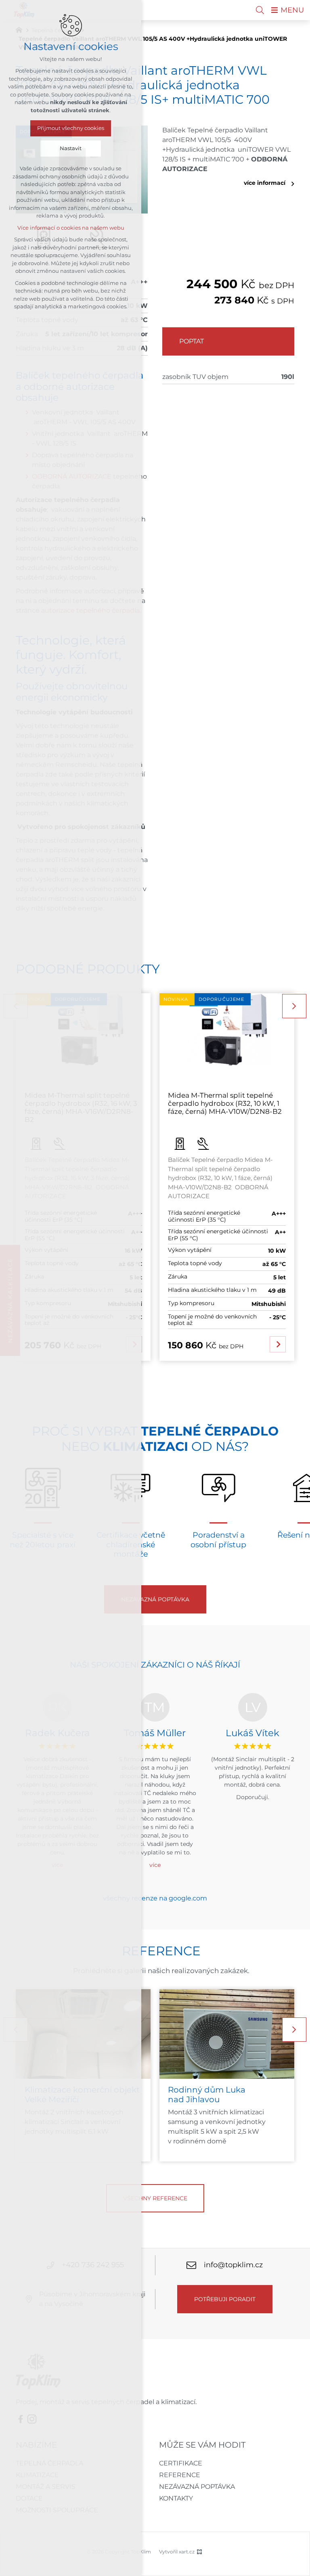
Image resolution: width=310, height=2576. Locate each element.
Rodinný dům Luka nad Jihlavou (207, 2095)
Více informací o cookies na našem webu (71, 228)
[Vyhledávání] (260, 10)
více (155, 1865)
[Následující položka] (294, 1006)
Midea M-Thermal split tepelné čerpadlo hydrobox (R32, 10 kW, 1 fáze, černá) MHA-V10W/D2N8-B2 (225, 1104)
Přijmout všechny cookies (71, 128)
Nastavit (71, 148)
